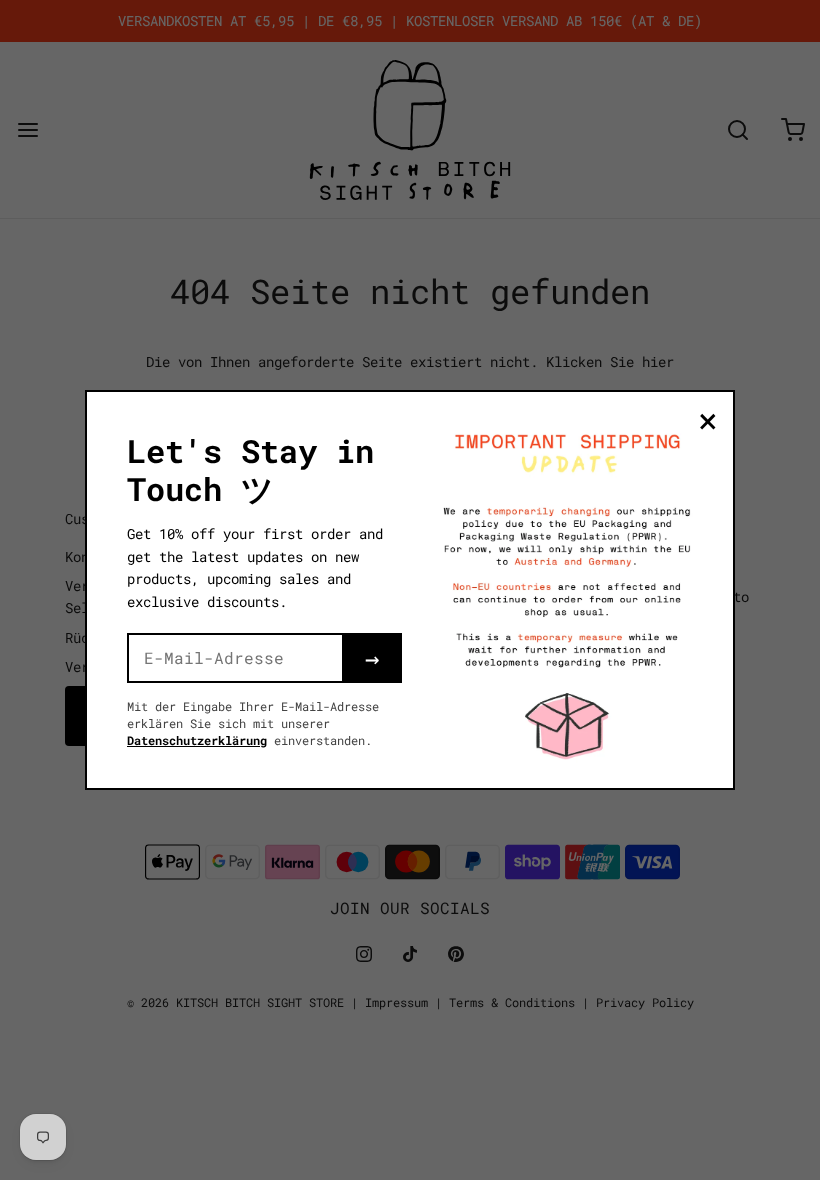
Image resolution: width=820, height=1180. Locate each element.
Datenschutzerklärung (197, 740)
